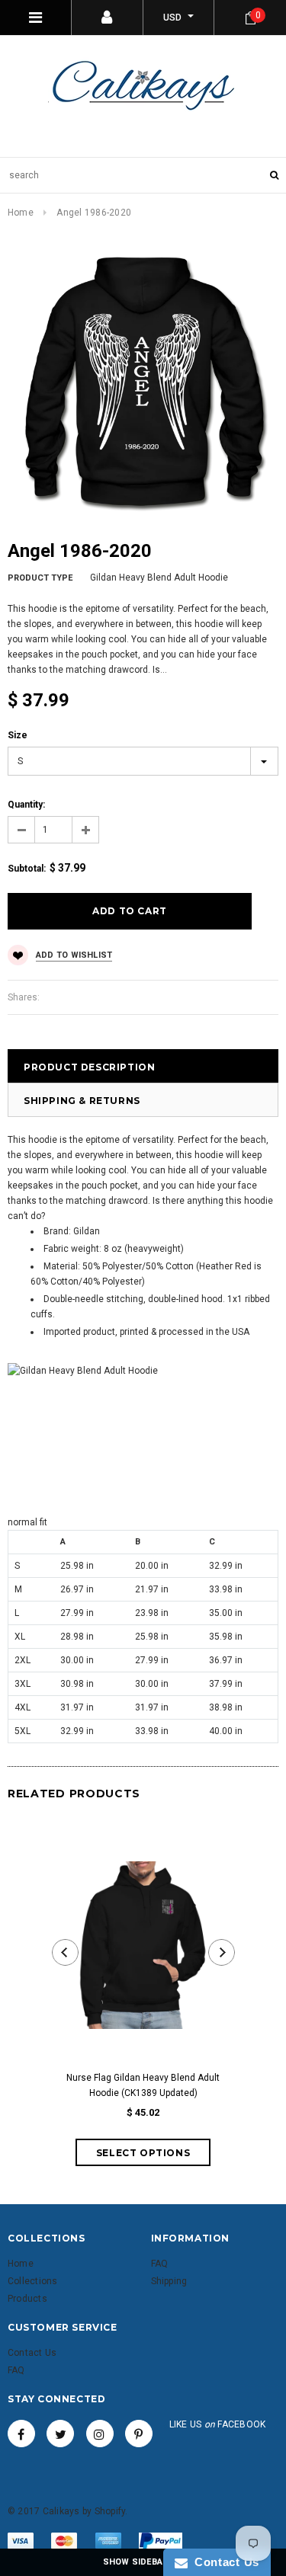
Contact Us (223, 2562)
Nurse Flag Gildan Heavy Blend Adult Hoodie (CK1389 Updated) (143, 2085)
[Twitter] (60, 2434)
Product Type (40, 578)
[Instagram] (100, 2434)
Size (18, 735)
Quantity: (26, 805)
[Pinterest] (139, 2434)
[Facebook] (21, 2434)
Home (21, 213)
